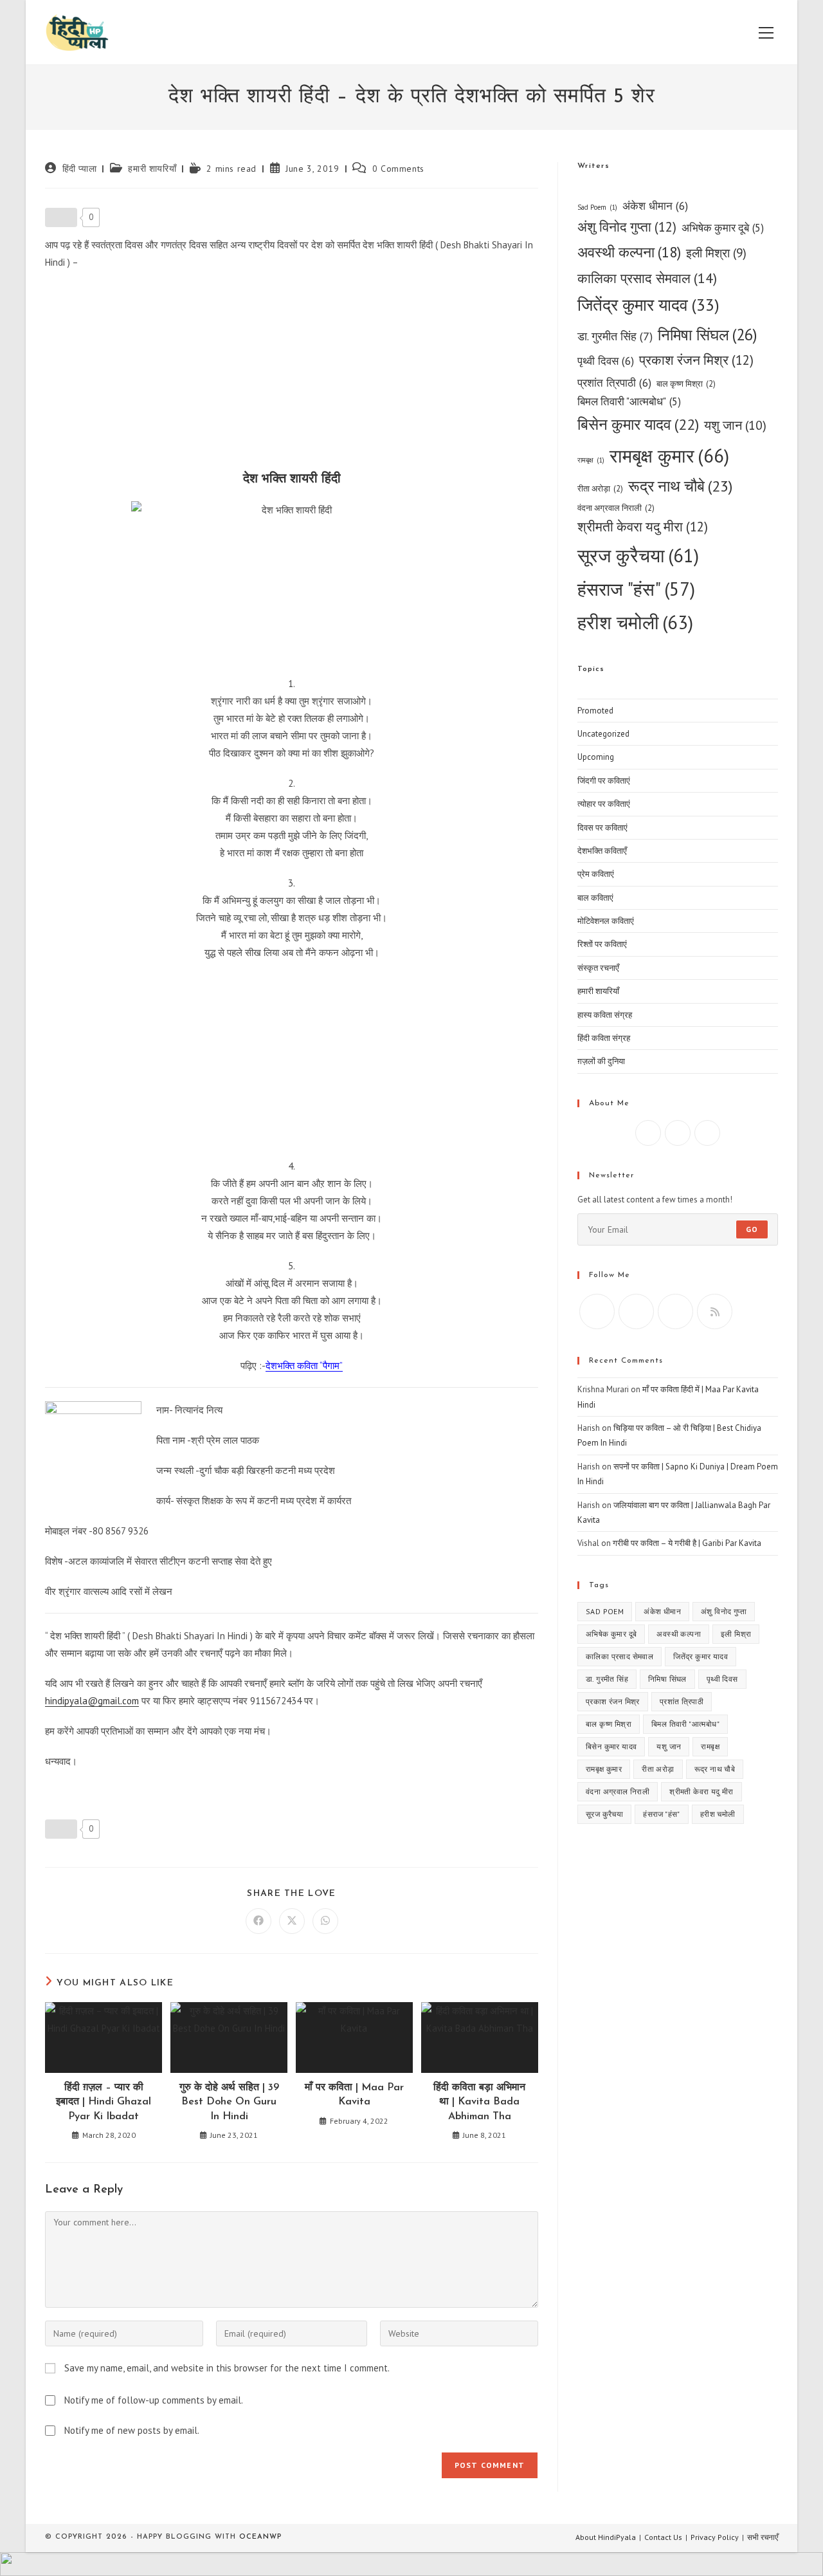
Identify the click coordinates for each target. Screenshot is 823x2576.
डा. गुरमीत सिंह (615, 336)
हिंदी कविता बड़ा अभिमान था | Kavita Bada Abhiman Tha (479, 2102)
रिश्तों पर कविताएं (602, 944)
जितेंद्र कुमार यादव (648, 305)
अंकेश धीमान (655, 206)
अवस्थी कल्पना (629, 252)
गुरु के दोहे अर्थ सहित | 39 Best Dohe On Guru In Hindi (229, 2102)
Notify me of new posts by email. (132, 2430)
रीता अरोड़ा (600, 489)
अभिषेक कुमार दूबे (723, 228)
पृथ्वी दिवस (606, 361)
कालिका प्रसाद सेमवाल (647, 278)
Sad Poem (597, 207)
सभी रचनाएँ (763, 2537)
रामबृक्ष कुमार (669, 455)
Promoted (595, 711)
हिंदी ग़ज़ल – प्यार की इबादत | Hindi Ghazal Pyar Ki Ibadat (104, 2102)
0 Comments (398, 169)
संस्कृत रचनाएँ (598, 968)
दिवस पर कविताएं (602, 828)
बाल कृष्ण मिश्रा (686, 384)
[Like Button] (61, 217)
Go (752, 1229)
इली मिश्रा (716, 253)
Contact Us (663, 2537)
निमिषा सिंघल (708, 335)
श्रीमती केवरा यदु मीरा (643, 527)
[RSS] (715, 1311)
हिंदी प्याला (80, 169)
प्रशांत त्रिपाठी (614, 382)
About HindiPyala (606, 2537)
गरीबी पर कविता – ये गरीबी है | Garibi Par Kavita (687, 1543)
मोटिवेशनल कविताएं (606, 921)
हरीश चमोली (635, 622)
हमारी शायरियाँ (152, 169)
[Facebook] (648, 1133)
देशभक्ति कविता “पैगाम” (304, 1366)
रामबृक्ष (591, 460)
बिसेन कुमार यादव (638, 424)
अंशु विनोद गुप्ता (627, 227)
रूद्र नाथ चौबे (680, 486)
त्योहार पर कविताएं (604, 804)
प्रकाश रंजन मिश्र (696, 360)
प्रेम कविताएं (596, 874)
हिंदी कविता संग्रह (604, 1038)
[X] (707, 1133)
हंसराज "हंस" (636, 589)
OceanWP (260, 2537)
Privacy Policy (715, 2537)
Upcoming (596, 757)
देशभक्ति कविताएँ (602, 851)
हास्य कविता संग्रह (605, 1015)
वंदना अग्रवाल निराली (616, 508)
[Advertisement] (292, 374)
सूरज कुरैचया (638, 556)
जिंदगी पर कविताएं (604, 781)
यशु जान (735, 425)
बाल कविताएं (595, 898)
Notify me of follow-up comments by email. (154, 2400)
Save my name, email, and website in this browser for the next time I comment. (227, 2368)
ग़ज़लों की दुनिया (601, 1061)
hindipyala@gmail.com (92, 1701)
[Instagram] (678, 1133)
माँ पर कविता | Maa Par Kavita (354, 2095)
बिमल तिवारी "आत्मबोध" (629, 401)
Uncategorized (603, 734)
